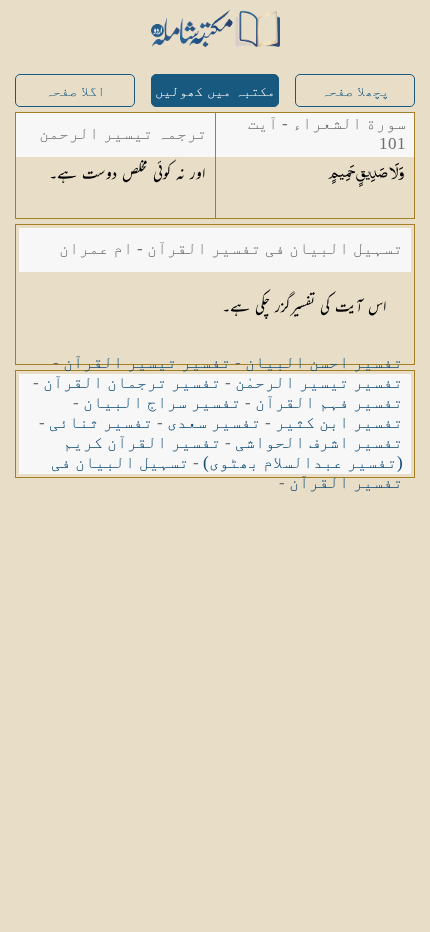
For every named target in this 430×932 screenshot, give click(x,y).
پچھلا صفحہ (355, 91)
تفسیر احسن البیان (324, 362)
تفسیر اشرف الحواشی (319, 442)
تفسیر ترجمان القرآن (132, 382)
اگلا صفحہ (75, 91)
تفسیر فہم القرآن (329, 402)
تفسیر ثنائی (101, 422)
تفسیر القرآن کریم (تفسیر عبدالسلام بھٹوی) (233, 452)
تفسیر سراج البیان (162, 402)
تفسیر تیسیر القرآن (147, 362)
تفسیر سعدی (214, 422)
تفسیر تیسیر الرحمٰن (319, 382)
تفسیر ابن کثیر (339, 422)
